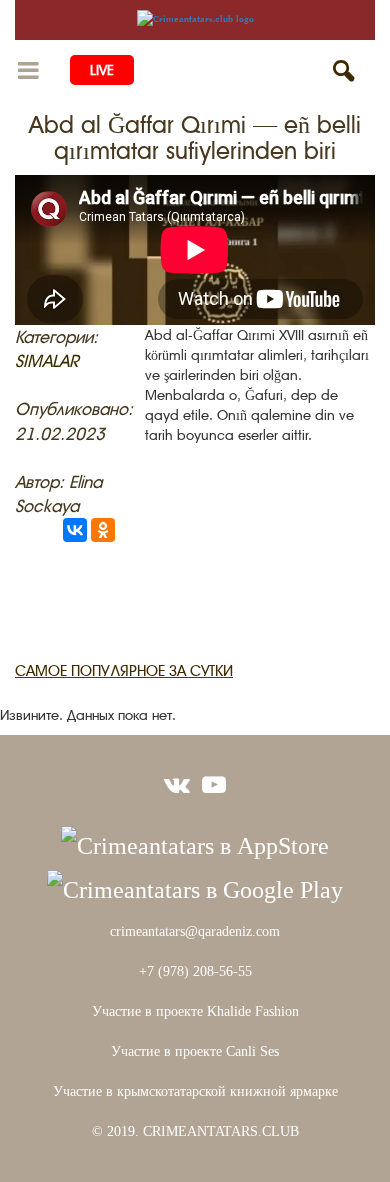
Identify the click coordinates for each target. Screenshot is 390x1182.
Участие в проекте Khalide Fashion (195, 1011)
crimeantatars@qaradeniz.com (195, 931)
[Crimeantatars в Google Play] (195, 888)
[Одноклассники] (103, 530)
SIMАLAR (47, 361)
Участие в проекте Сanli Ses (195, 1051)
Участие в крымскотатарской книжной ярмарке (195, 1091)
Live (102, 70)
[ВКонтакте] (75, 530)
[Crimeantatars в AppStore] (195, 844)
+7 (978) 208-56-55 (195, 971)
